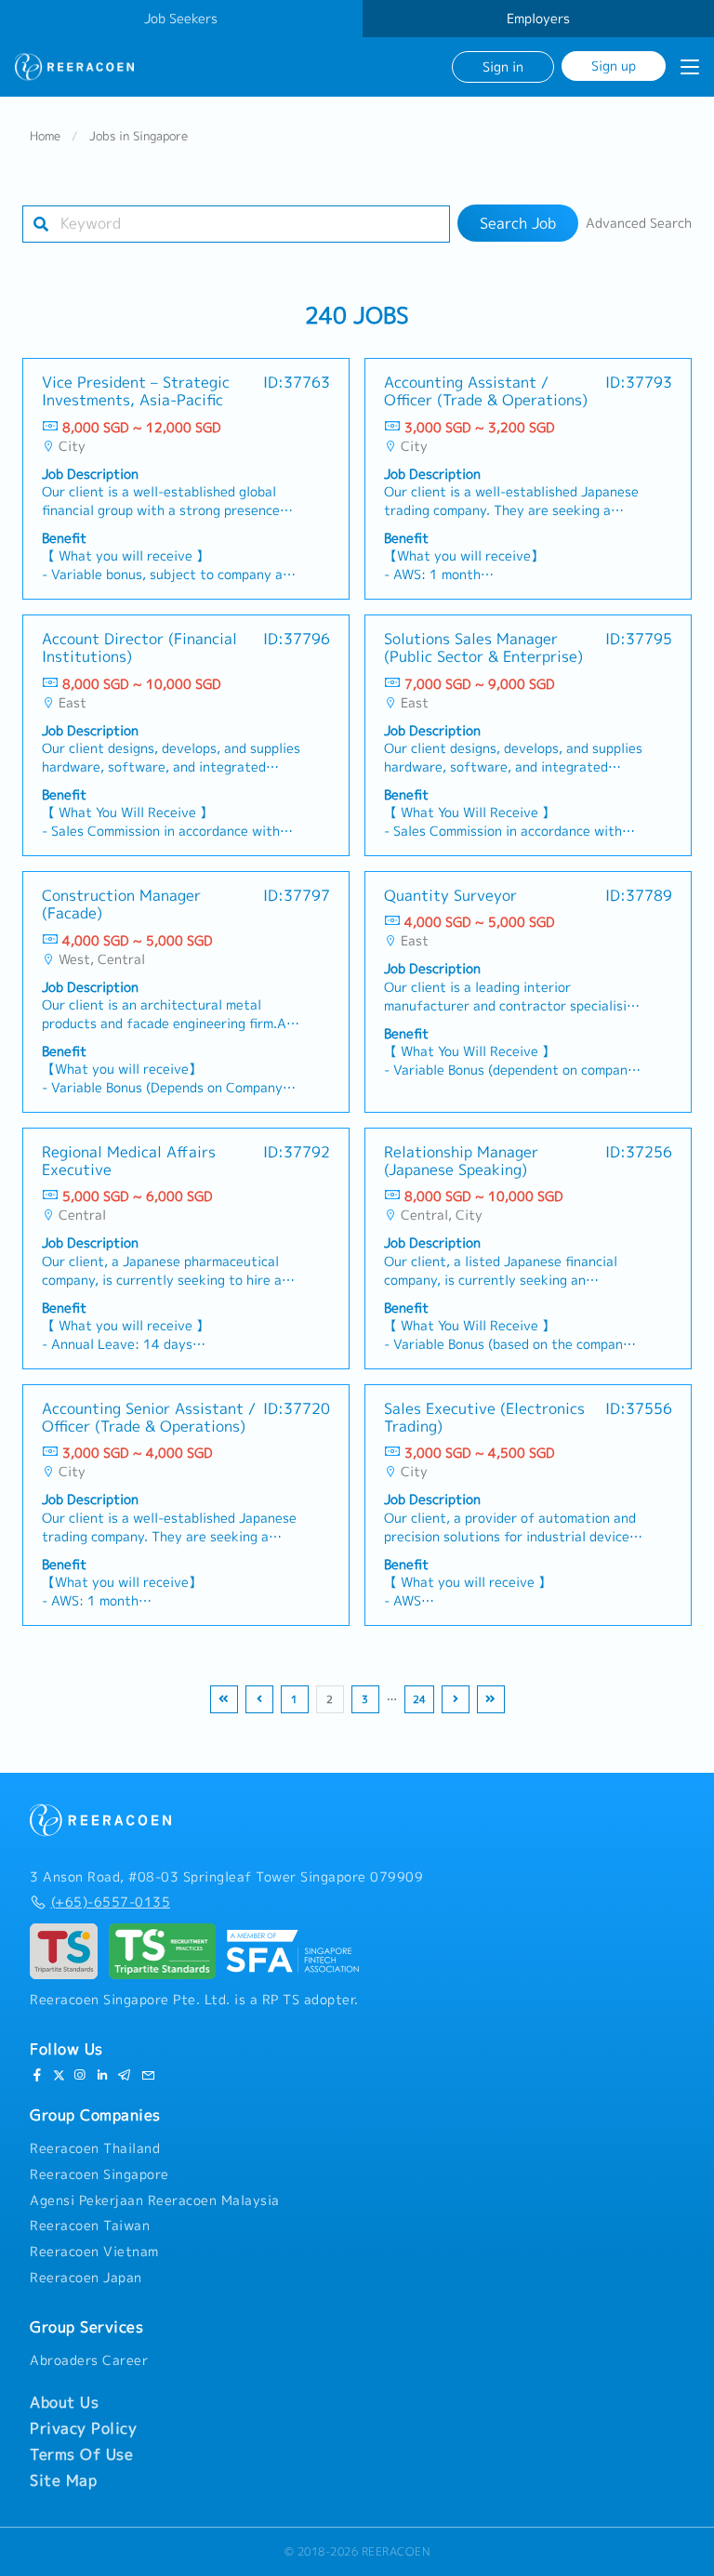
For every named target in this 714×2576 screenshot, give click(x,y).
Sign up (614, 66)
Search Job (518, 223)
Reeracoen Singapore (99, 2174)
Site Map (63, 2480)
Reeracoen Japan (86, 2278)
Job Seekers (181, 19)
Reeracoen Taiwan (90, 2226)
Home (45, 136)
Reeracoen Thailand (95, 2148)
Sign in (503, 66)
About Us (64, 2402)
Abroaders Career (89, 2360)
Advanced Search (639, 223)
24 (419, 1699)
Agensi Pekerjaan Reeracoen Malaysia (155, 2200)
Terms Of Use (81, 2454)
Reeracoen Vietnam (94, 2252)
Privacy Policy (83, 2428)
